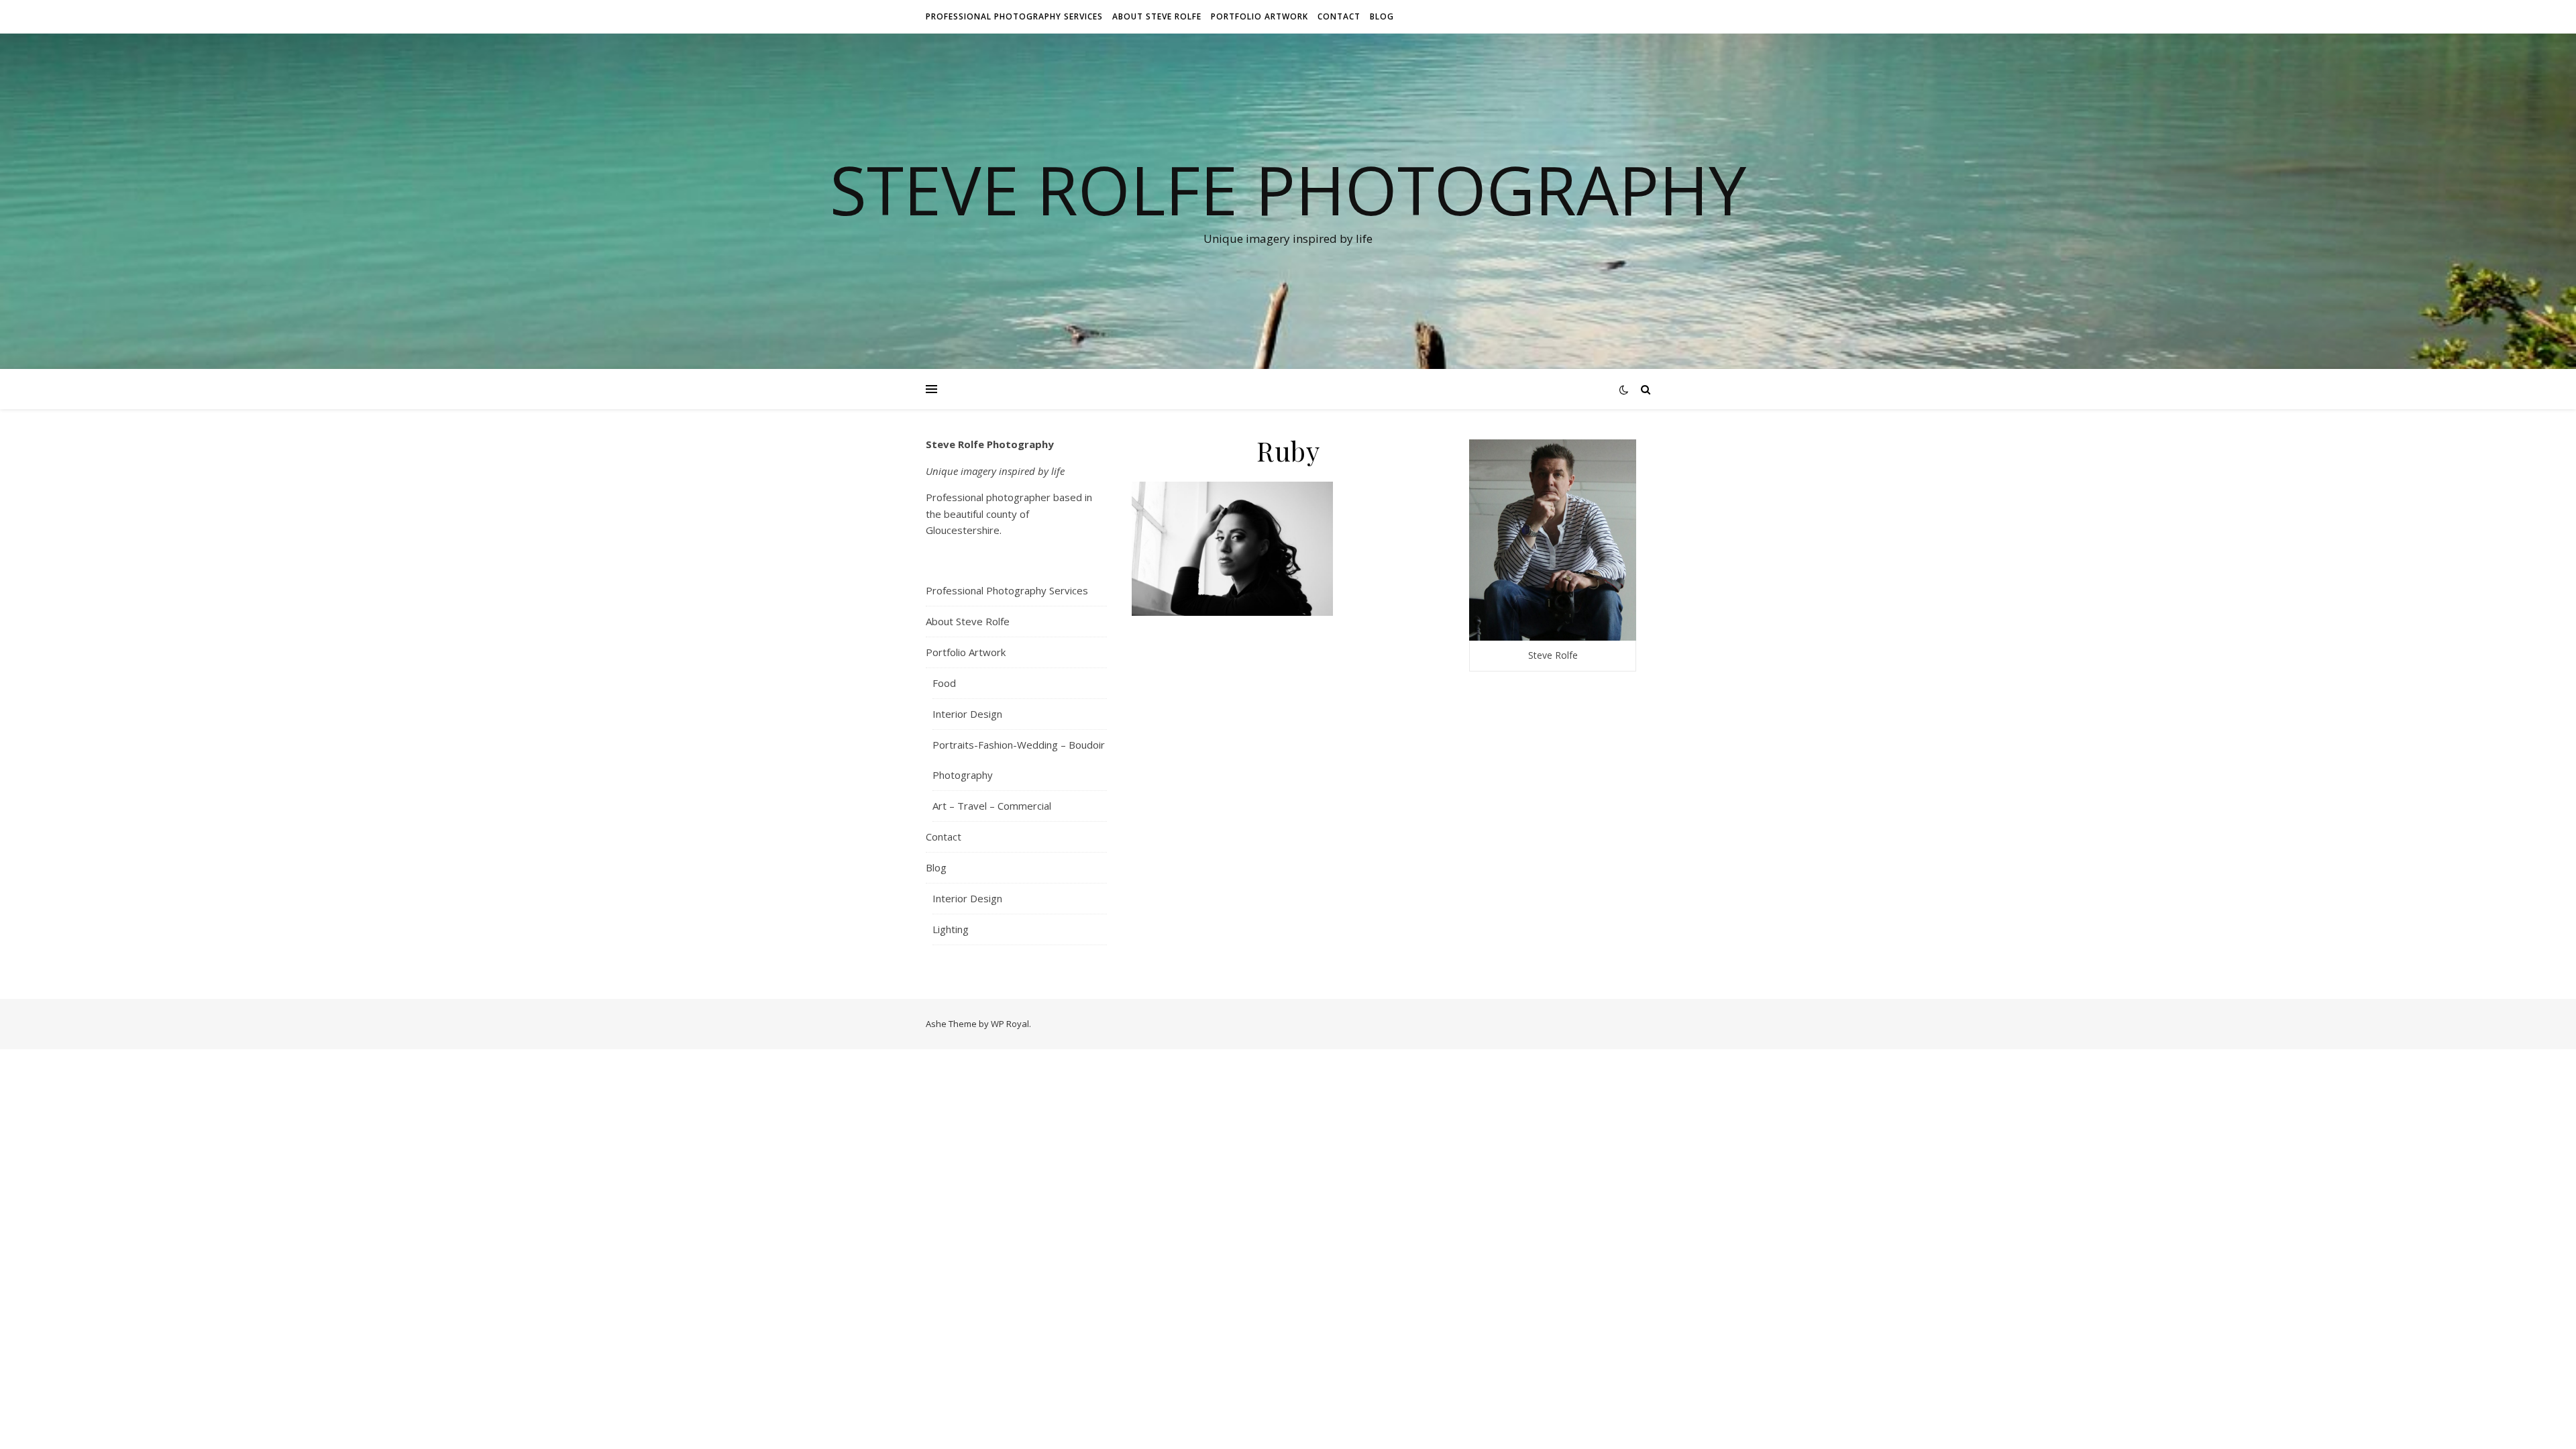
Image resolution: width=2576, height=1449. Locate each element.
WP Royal (1010, 1024)
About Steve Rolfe (1157, 16)
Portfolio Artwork (1259, 16)
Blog (1382, 16)
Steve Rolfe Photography (1288, 189)
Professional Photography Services (1014, 16)
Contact (1339, 16)
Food (944, 683)
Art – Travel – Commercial (992, 806)
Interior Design (967, 714)
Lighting (951, 929)
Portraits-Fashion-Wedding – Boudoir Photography (1019, 760)
